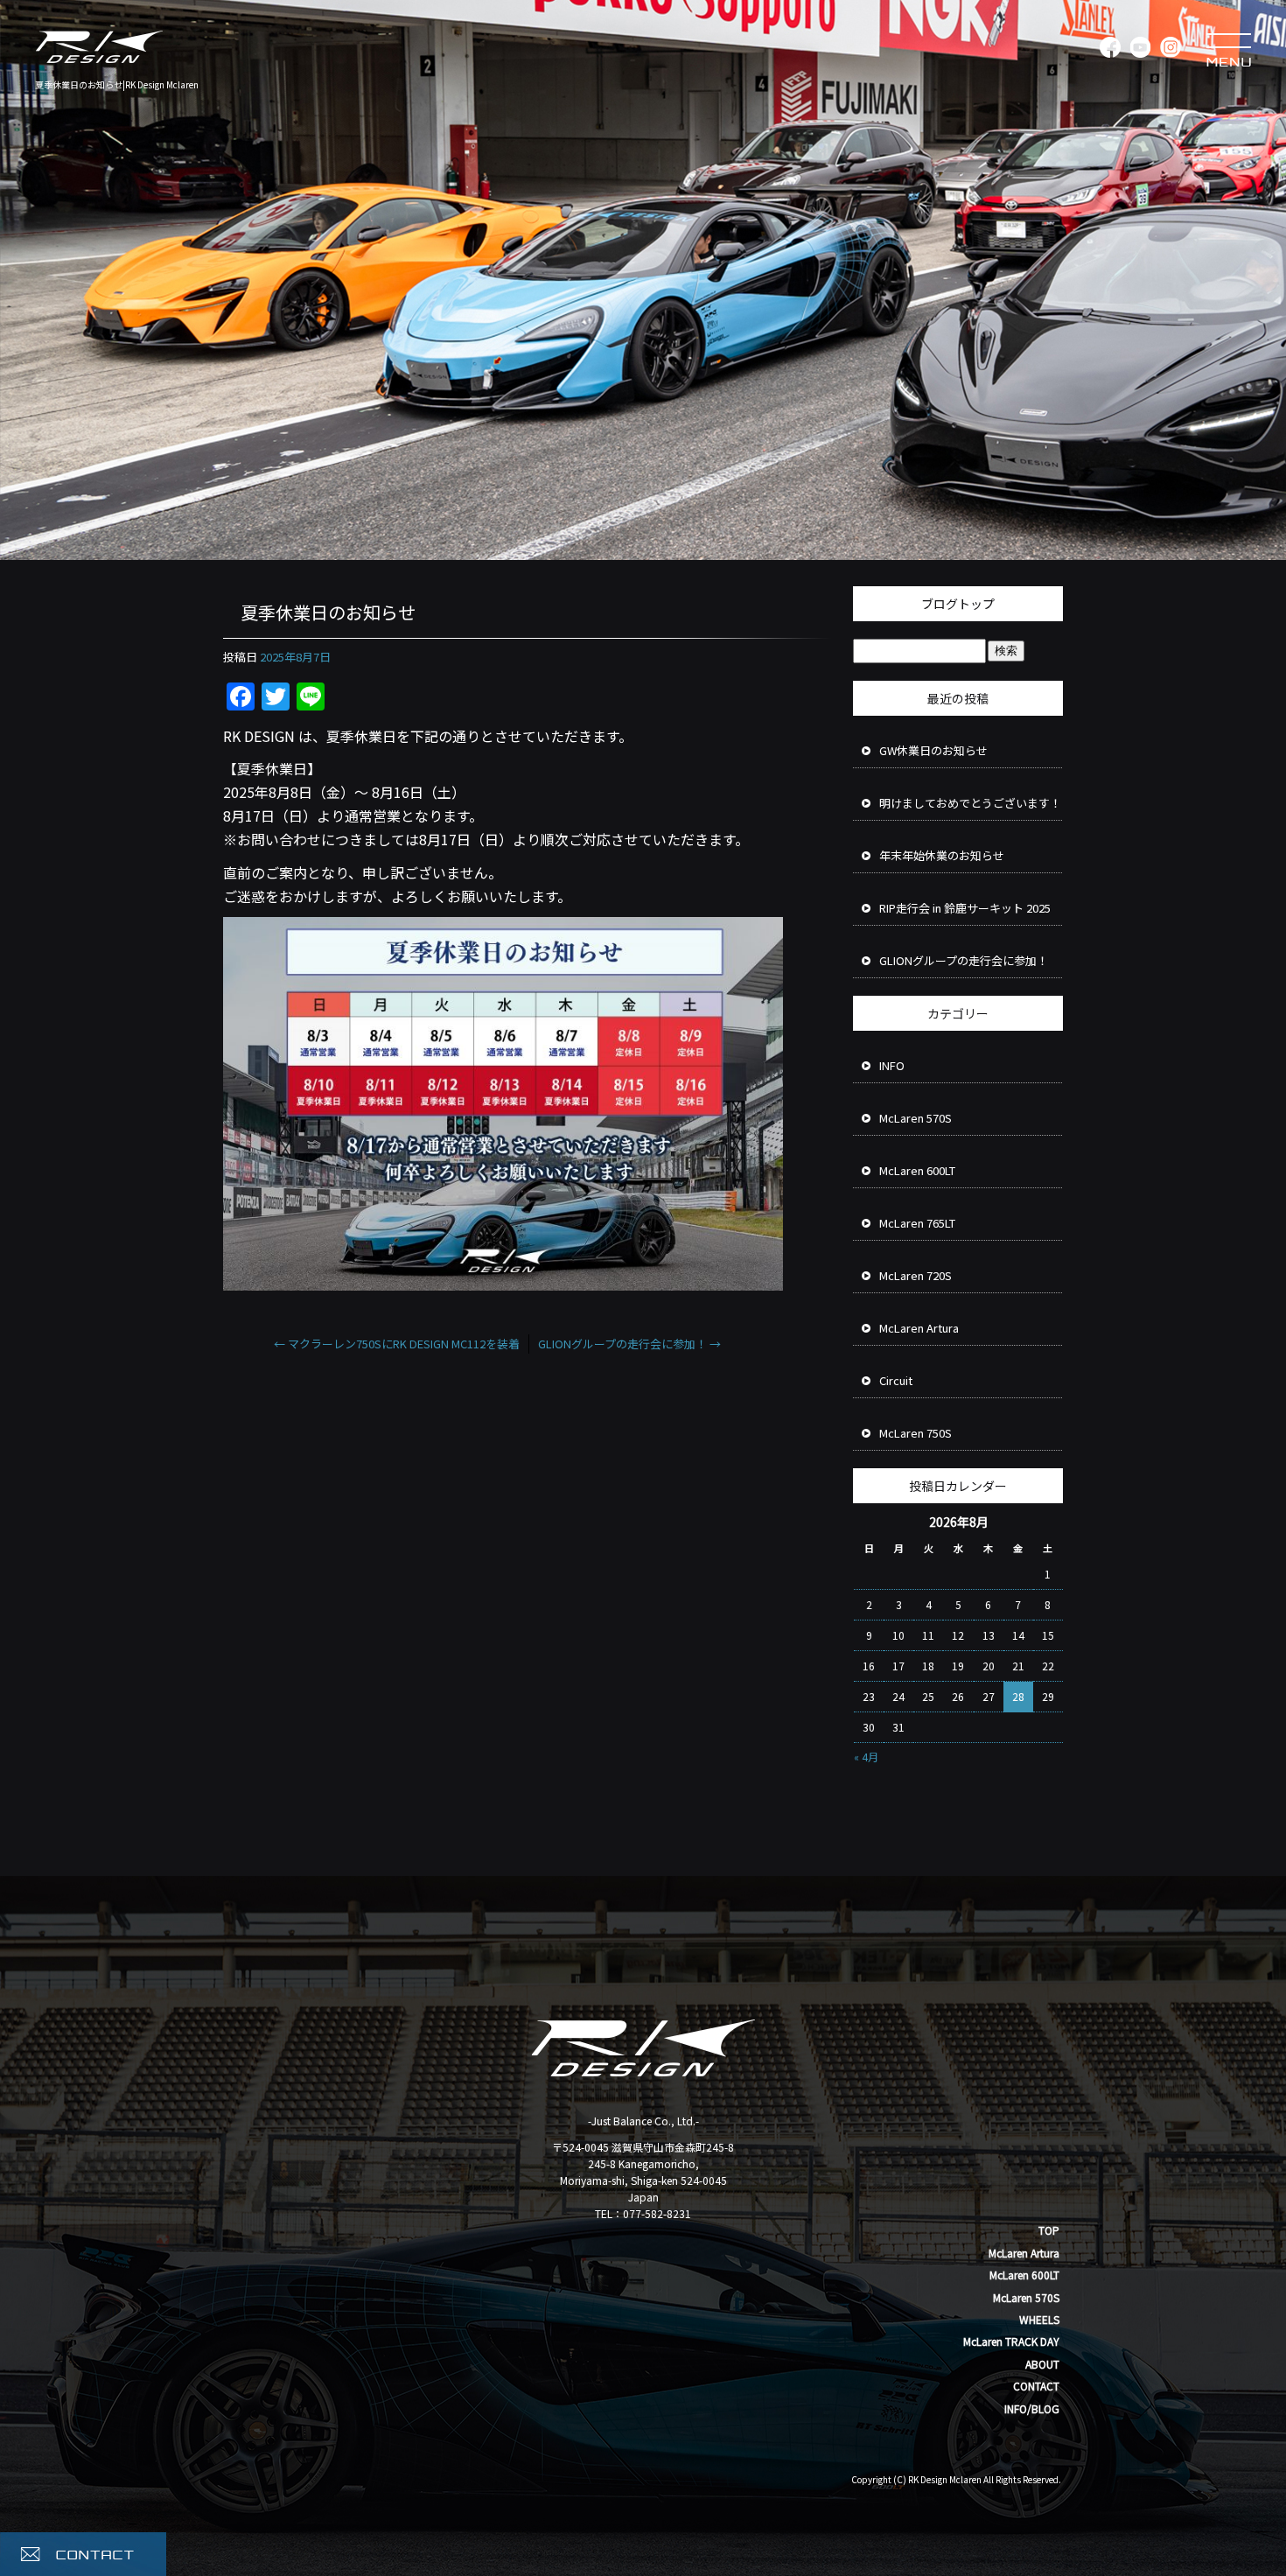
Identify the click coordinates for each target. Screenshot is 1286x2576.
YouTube (1139, 48)
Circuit (896, 1380)
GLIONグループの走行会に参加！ (629, 1344)
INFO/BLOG (1032, 2408)
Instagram (1170, 48)
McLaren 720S (916, 1275)
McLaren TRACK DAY (1011, 2341)
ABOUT (1042, 2364)
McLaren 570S (916, 1118)
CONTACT (1036, 2386)
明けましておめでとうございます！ (970, 803)
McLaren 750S (916, 1433)
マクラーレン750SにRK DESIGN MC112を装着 (397, 1344)
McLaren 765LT (917, 1223)
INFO (892, 1065)
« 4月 (866, 1757)
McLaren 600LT (917, 1170)
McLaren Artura (919, 1328)
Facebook (1109, 48)
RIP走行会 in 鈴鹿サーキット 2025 (965, 908)
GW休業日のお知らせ (933, 750)
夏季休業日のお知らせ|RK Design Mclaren (117, 84)
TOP (1049, 2230)
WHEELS (1039, 2319)
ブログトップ (958, 604)
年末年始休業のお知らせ (942, 855)
